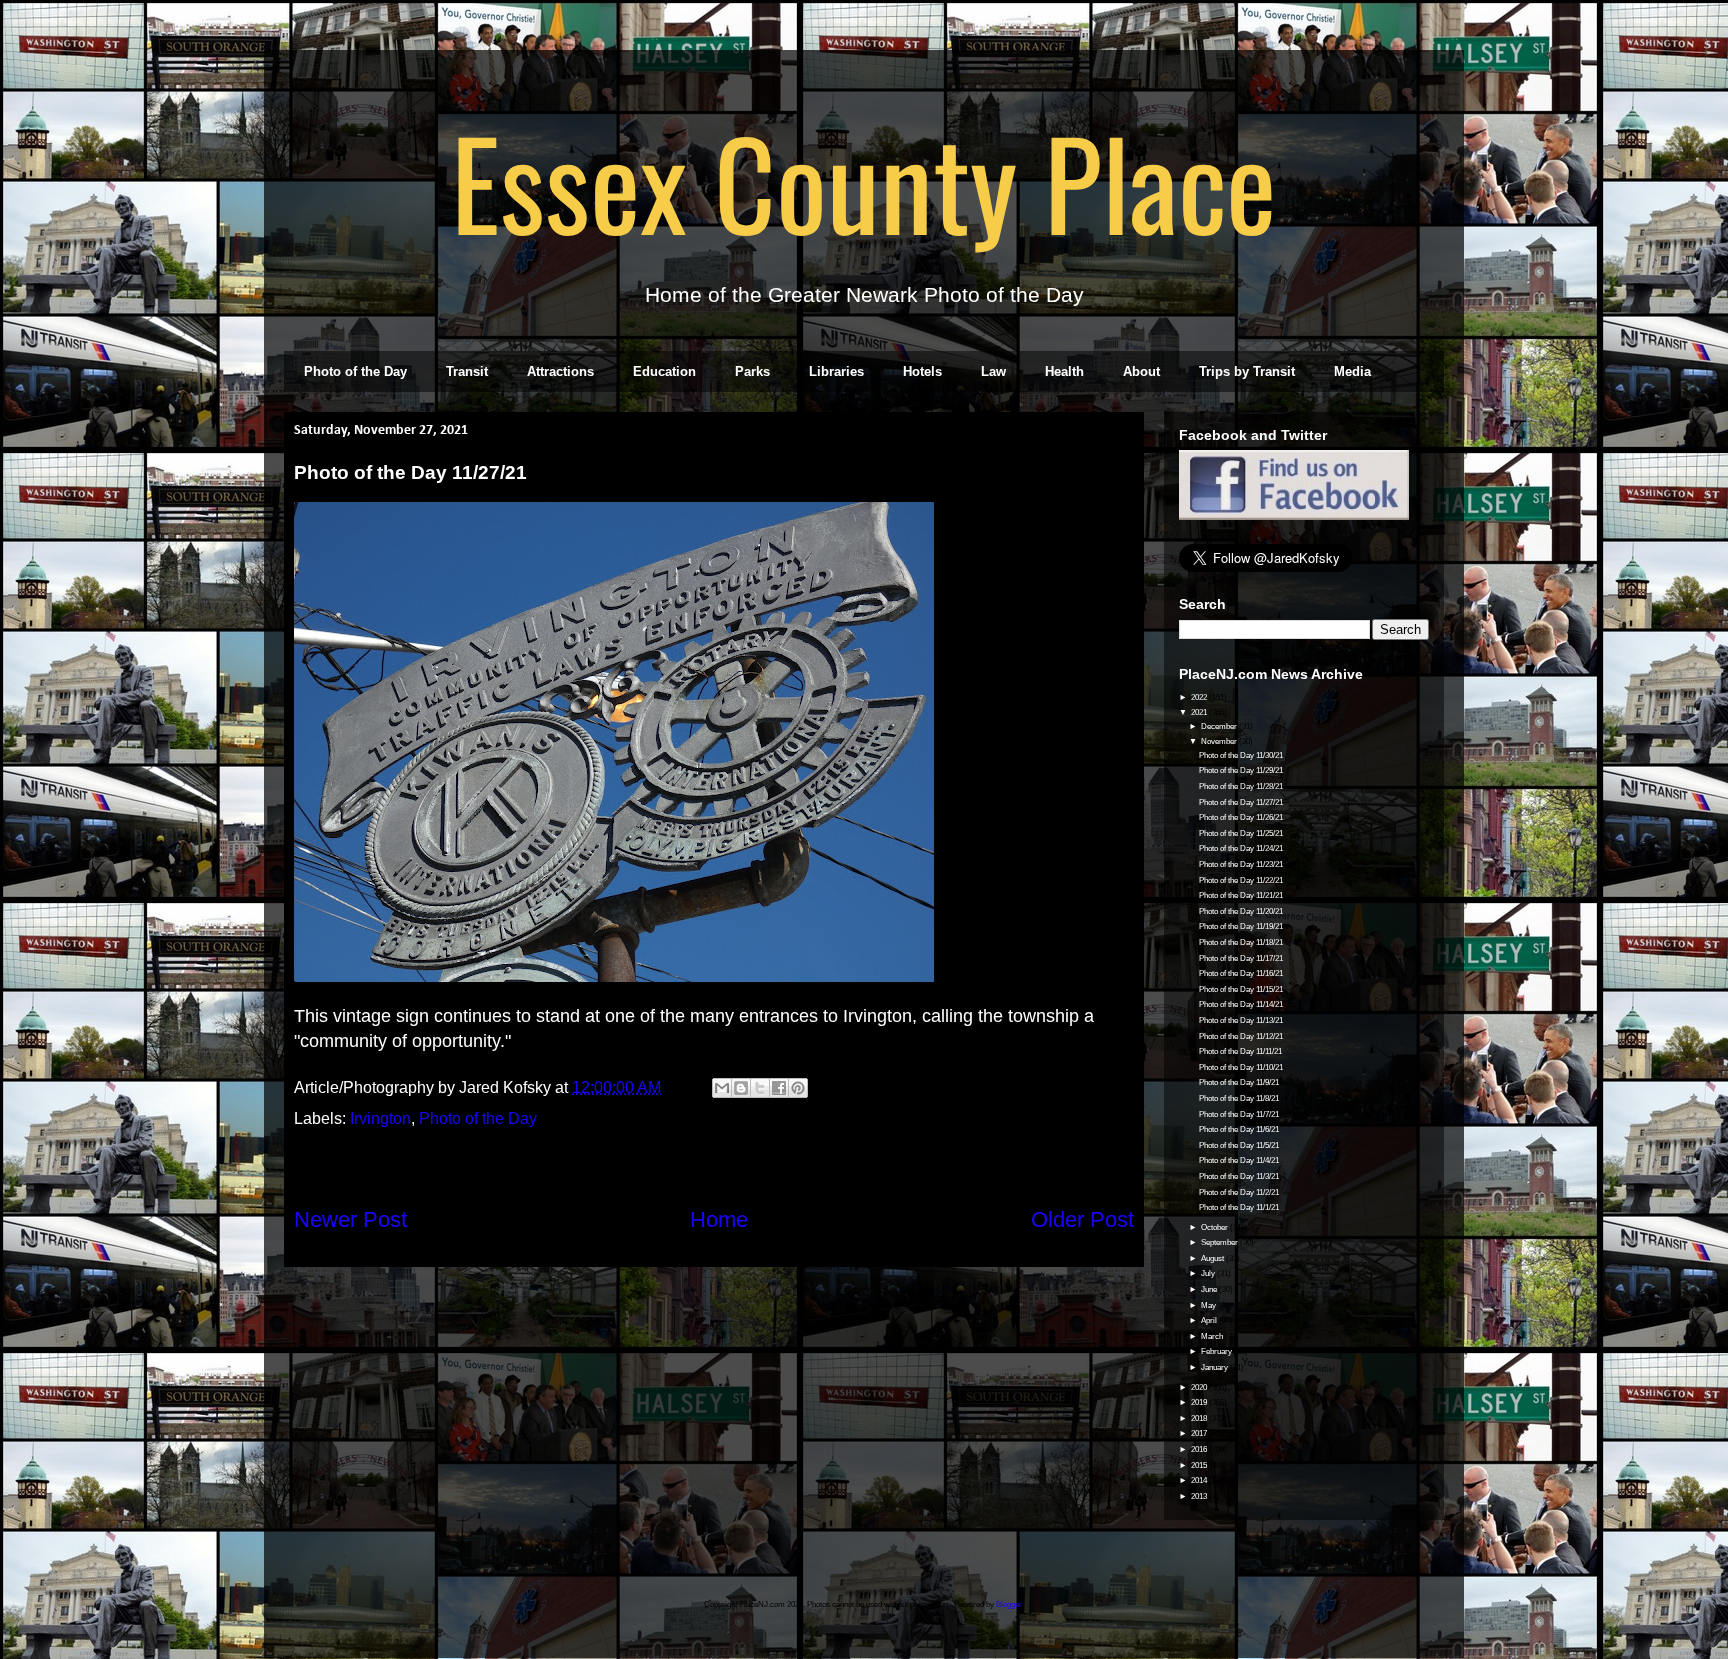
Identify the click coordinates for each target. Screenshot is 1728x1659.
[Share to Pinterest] (798, 1088)
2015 (1200, 1465)
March (1213, 1336)
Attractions (560, 371)
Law (993, 371)
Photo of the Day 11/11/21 (1240, 1051)
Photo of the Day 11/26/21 (1241, 817)
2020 (1200, 1387)
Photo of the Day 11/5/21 (1239, 1145)
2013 (1200, 1496)
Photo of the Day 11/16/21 (1241, 973)
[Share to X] (760, 1088)
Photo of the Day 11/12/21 (1241, 1036)
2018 (1200, 1418)
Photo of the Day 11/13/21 (1241, 1020)
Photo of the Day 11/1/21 (1239, 1207)
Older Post (1082, 1219)
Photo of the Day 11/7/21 (1239, 1114)
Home (719, 1219)
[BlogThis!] (741, 1088)
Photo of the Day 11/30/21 (1241, 755)
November (1220, 741)
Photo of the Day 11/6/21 (1239, 1129)
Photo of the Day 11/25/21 (1241, 833)
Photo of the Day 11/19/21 (1241, 926)
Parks (752, 371)
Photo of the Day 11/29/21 (1241, 770)
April (1210, 1320)
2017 (1200, 1433)
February (1217, 1351)
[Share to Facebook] (779, 1088)
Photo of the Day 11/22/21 (1241, 880)
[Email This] (722, 1088)
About (1141, 371)
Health (1064, 371)
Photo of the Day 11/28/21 (1241, 786)
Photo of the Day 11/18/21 (1241, 942)
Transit (467, 371)
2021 (1200, 712)
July (1209, 1273)
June (1210, 1289)
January (1215, 1367)
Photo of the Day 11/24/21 (1241, 848)
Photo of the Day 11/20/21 (1241, 911)
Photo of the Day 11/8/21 (1239, 1098)
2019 (1200, 1402)
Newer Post (350, 1219)
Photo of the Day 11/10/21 (1241, 1067)
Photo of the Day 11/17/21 (1241, 958)
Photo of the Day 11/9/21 (1239, 1082)
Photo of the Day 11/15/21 (1241, 989)
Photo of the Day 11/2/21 (1239, 1192)
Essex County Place (864, 181)
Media (1352, 371)
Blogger (1009, 1604)
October (1215, 1227)
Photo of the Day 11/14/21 (1241, 1004)
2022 (1200, 697)
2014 (1200, 1480)
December (1220, 726)
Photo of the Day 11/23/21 (1241, 864)
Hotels (922, 371)
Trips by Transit (1247, 371)
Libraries (836, 371)
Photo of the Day (355, 371)
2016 (1200, 1449)
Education (664, 371)
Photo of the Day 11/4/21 (1239, 1160)
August (1213, 1258)
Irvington (380, 1118)
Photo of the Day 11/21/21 (1241, 895)
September (1220, 1242)
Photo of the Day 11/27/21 (1241, 802)
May (1209, 1305)
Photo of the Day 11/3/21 (1239, 1176)
